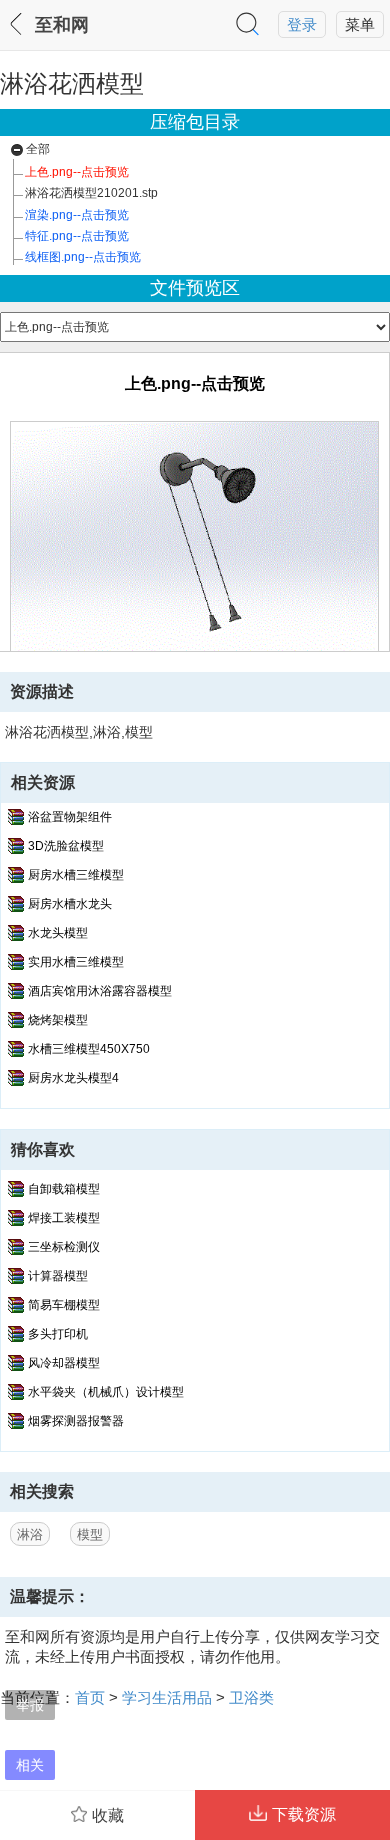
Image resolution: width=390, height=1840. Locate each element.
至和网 (62, 25)
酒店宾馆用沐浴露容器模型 (100, 991)
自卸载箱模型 (64, 1189)
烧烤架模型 (58, 1020)
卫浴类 (251, 1698)
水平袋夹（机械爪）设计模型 (106, 1392)
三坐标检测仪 (64, 1247)
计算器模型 (58, 1276)
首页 (90, 1698)
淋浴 (30, 1534)
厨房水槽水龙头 (70, 904)
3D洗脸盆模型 (66, 846)
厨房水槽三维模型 (76, 875)
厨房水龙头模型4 (73, 1078)
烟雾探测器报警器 (76, 1421)
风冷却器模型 (64, 1363)
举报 (30, 1704)
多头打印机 (58, 1334)
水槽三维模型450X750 (89, 1049)
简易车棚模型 (64, 1305)
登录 (302, 25)
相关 (30, 1764)
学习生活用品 (167, 1698)
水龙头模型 (58, 933)
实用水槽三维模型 (76, 962)
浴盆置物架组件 (70, 817)
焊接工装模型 (64, 1218)
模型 (90, 1534)
